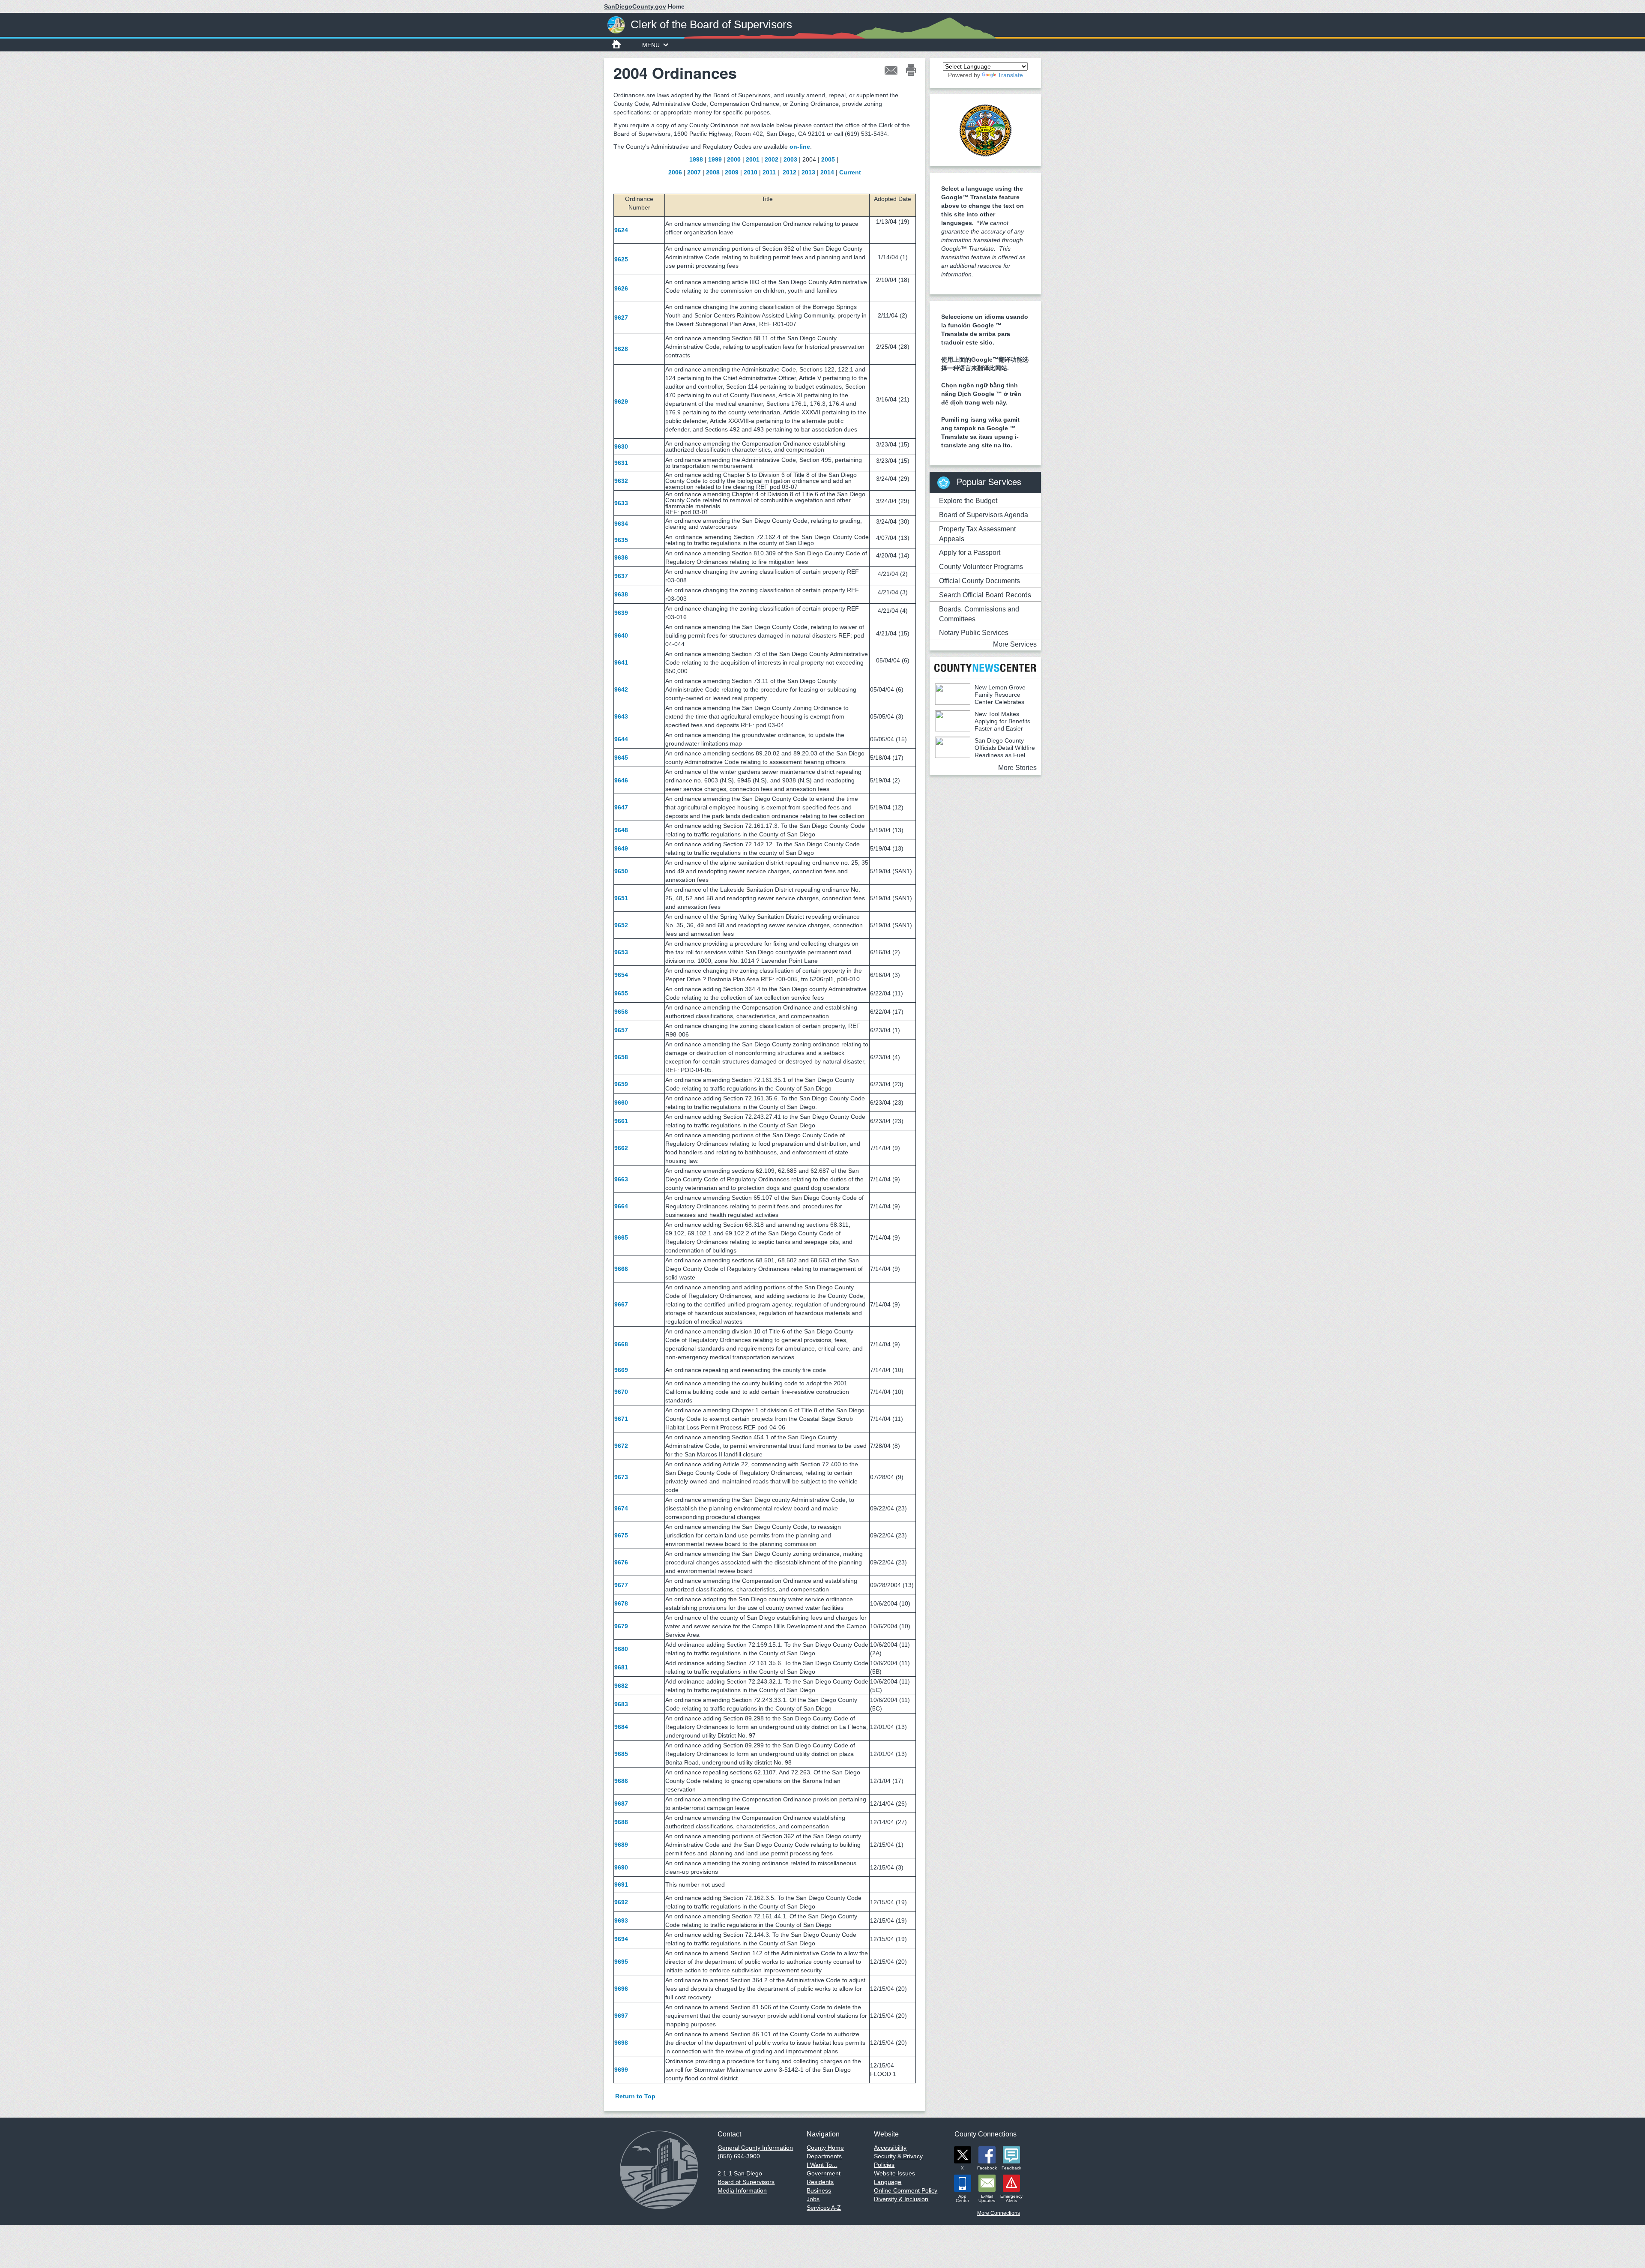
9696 (621, 1989)
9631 (621, 463)
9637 (621, 576)
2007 (694, 172)
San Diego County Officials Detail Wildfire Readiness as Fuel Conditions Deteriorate (985, 751)
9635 (621, 540)
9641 (621, 662)
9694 (621, 1939)
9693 (621, 1920)
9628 (621, 349)
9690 (621, 1867)
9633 (621, 503)
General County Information (755, 2148)
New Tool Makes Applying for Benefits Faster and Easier (1002, 721)
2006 (675, 172)
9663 (621, 1179)
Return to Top (635, 2096)
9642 (621, 689)
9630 (621, 446)
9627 (621, 318)
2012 (790, 172)
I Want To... (822, 2165)
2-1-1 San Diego (740, 2173)
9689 (621, 1845)
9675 (621, 1535)
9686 (621, 1781)
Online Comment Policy (906, 2190)
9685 (621, 1754)
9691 (621, 1885)
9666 (621, 1269)
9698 (621, 2043)
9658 (621, 1057)
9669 (621, 1370)
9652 (621, 925)
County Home (825, 2148)
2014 (827, 172)
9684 (621, 1727)
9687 (621, 1804)
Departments (824, 2156)
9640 (621, 635)
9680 (621, 1649)
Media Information (742, 2190)
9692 (621, 1902)
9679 (621, 1626)
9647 (621, 807)
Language (888, 2182)
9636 (621, 557)
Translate (1010, 75)
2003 (790, 159)
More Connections (999, 2213)
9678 (621, 1603)
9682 (621, 1686)
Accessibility (890, 2148)
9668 (621, 1344)
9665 (621, 1237)
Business (819, 2190)
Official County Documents (980, 581)
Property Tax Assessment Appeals (977, 534)
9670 (621, 1392)
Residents (820, 2182)
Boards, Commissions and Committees (979, 614)
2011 (769, 172)
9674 (621, 1508)
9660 (621, 1103)
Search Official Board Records (985, 595)
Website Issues (894, 2173)
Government (824, 2173)
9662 (621, 1148)
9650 (621, 871)
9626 (621, 288)
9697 (621, 2016)
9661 (621, 1121)
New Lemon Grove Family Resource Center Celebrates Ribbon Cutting (980, 698)
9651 (621, 898)
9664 (621, 1206)
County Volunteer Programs (981, 567)
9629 (621, 401)
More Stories (1017, 768)
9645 (621, 758)
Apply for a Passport (970, 553)
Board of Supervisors (746, 2182)
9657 (621, 1030)
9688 (621, 1822)
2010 (751, 172)
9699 (621, 2070)
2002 (772, 159)
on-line (800, 147)
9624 (621, 230)
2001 (753, 159)
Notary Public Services (974, 633)
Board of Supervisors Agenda (984, 515)
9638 (621, 594)
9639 (621, 613)
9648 (621, 830)
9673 (621, 1477)
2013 (808, 172)
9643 (621, 716)
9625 (621, 259)
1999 (715, 159)
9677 (621, 1585)
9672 (621, 1446)
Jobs (813, 2199)
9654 (621, 975)
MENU (651, 45)
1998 (696, 159)
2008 (713, 172)
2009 (732, 172)
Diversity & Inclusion (901, 2199)
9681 (621, 1667)
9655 (621, 993)
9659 (621, 1084)
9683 (621, 1704)
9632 (621, 481)
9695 (621, 1962)
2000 (734, 159)
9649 (621, 848)
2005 (828, 159)
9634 (621, 524)
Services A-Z (824, 2208)
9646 (621, 780)
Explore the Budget (968, 501)
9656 (621, 1012)
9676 (621, 1562)
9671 (621, 1419)
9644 (621, 739)
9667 (621, 1304)
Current (850, 172)
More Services (1015, 644)
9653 (621, 952)
